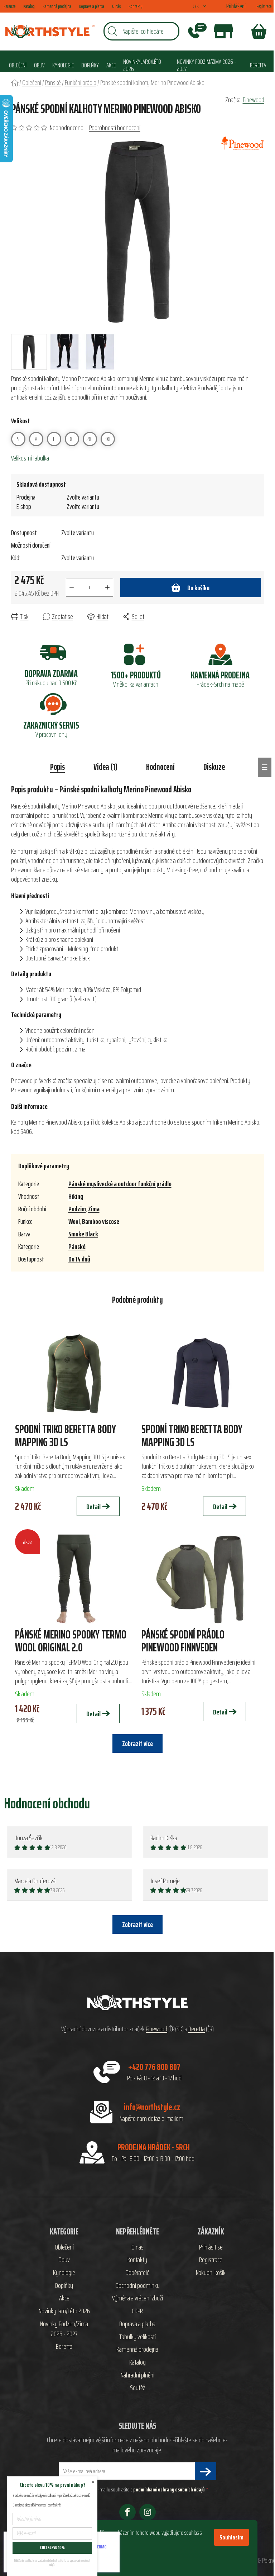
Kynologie (64, 2273)
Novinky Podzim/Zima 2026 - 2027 (64, 2329)
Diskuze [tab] (214, 767)
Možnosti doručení (31, 545)
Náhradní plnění (137, 2375)
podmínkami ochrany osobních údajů (169, 2489)
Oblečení (64, 2247)
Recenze (9, 6)
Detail (93, 1507)
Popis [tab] (57, 767)
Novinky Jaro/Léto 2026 (64, 2311)
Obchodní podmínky (137, 2286)
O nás (116, 6)
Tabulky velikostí (137, 2337)
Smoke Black (83, 1234)
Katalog (29, 6)
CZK (196, 6)
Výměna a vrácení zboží (137, 2298)
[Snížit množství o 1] (72, 587)
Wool (74, 1221)
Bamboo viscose (101, 1221)
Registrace (264, 6)
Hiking (76, 1196)
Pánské (77, 1246)
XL (72, 439)
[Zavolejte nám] (197, 31)
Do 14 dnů (79, 1259)
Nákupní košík (211, 2273)
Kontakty (136, 6)
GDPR (137, 2311)
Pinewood (254, 100)
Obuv (64, 2260)
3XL (108, 439)
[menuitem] (18, 65)
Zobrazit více (137, 1924)
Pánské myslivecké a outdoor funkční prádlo (120, 1184)
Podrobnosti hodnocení (115, 128)
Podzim (77, 1209)
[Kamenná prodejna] (223, 31)
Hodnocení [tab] (160, 767)
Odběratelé (137, 2273)
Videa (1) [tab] (105, 767)
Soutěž (137, 2388)
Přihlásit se (211, 2247)
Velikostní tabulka (30, 458)
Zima (94, 1209)
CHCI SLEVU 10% (52, 2548)
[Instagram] (148, 2512)
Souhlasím (231, 2537)
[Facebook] (127, 2512)
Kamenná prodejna (57, 6)
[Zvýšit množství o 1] (107, 587)
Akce (64, 2298)
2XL (90, 439)
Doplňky (64, 2286)
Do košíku (198, 588)
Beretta (197, 2029)
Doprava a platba (92, 6)
